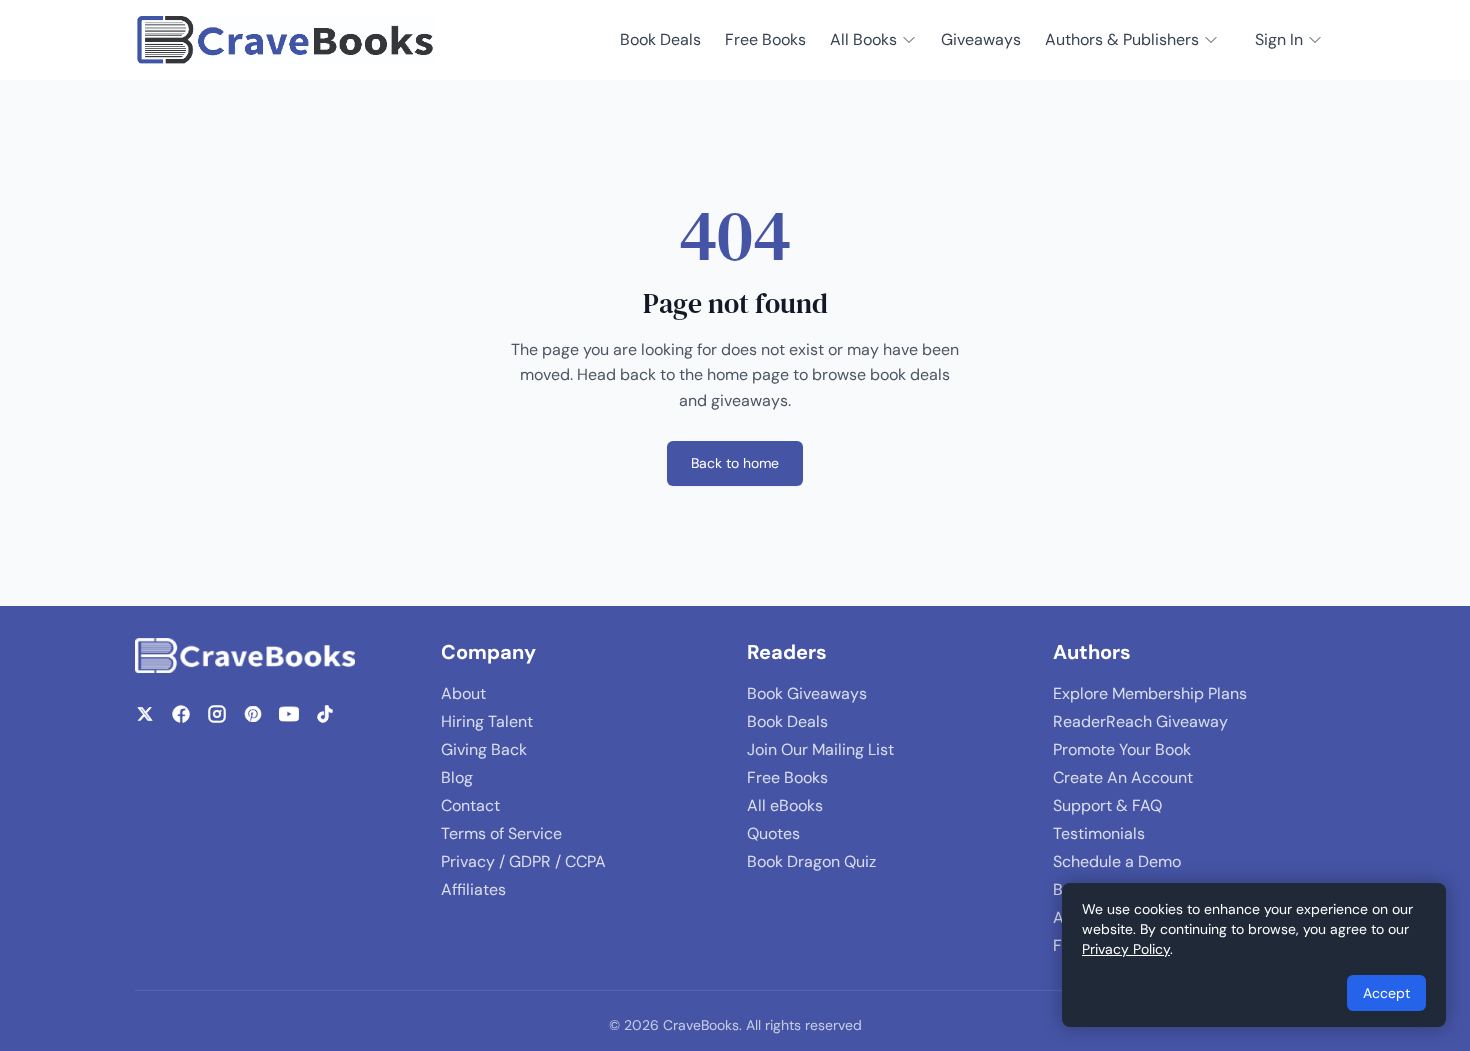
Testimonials (1099, 833)
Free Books (765, 39)
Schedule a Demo (1117, 861)
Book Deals (660, 39)
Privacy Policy (1126, 949)
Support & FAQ (1107, 805)
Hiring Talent (487, 721)
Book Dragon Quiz (811, 861)
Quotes (773, 833)
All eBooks (785, 805)
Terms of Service (501, 833)
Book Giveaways (807, 693)
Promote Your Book (1122, 749)
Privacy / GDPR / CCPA (523, 861)
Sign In (1279, 39)
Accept (1386, 993)
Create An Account (1123, 777)
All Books (863, 39)
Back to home (735, 463)
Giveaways (981, 39)
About (463, 693)
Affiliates (473, 889)
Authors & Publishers (1122, 39)
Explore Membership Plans (1150, 693)
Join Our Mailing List (820, 749)
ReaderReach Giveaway (1140, 721)
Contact (470, 805)
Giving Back (484, 749)
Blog (457, 777)
